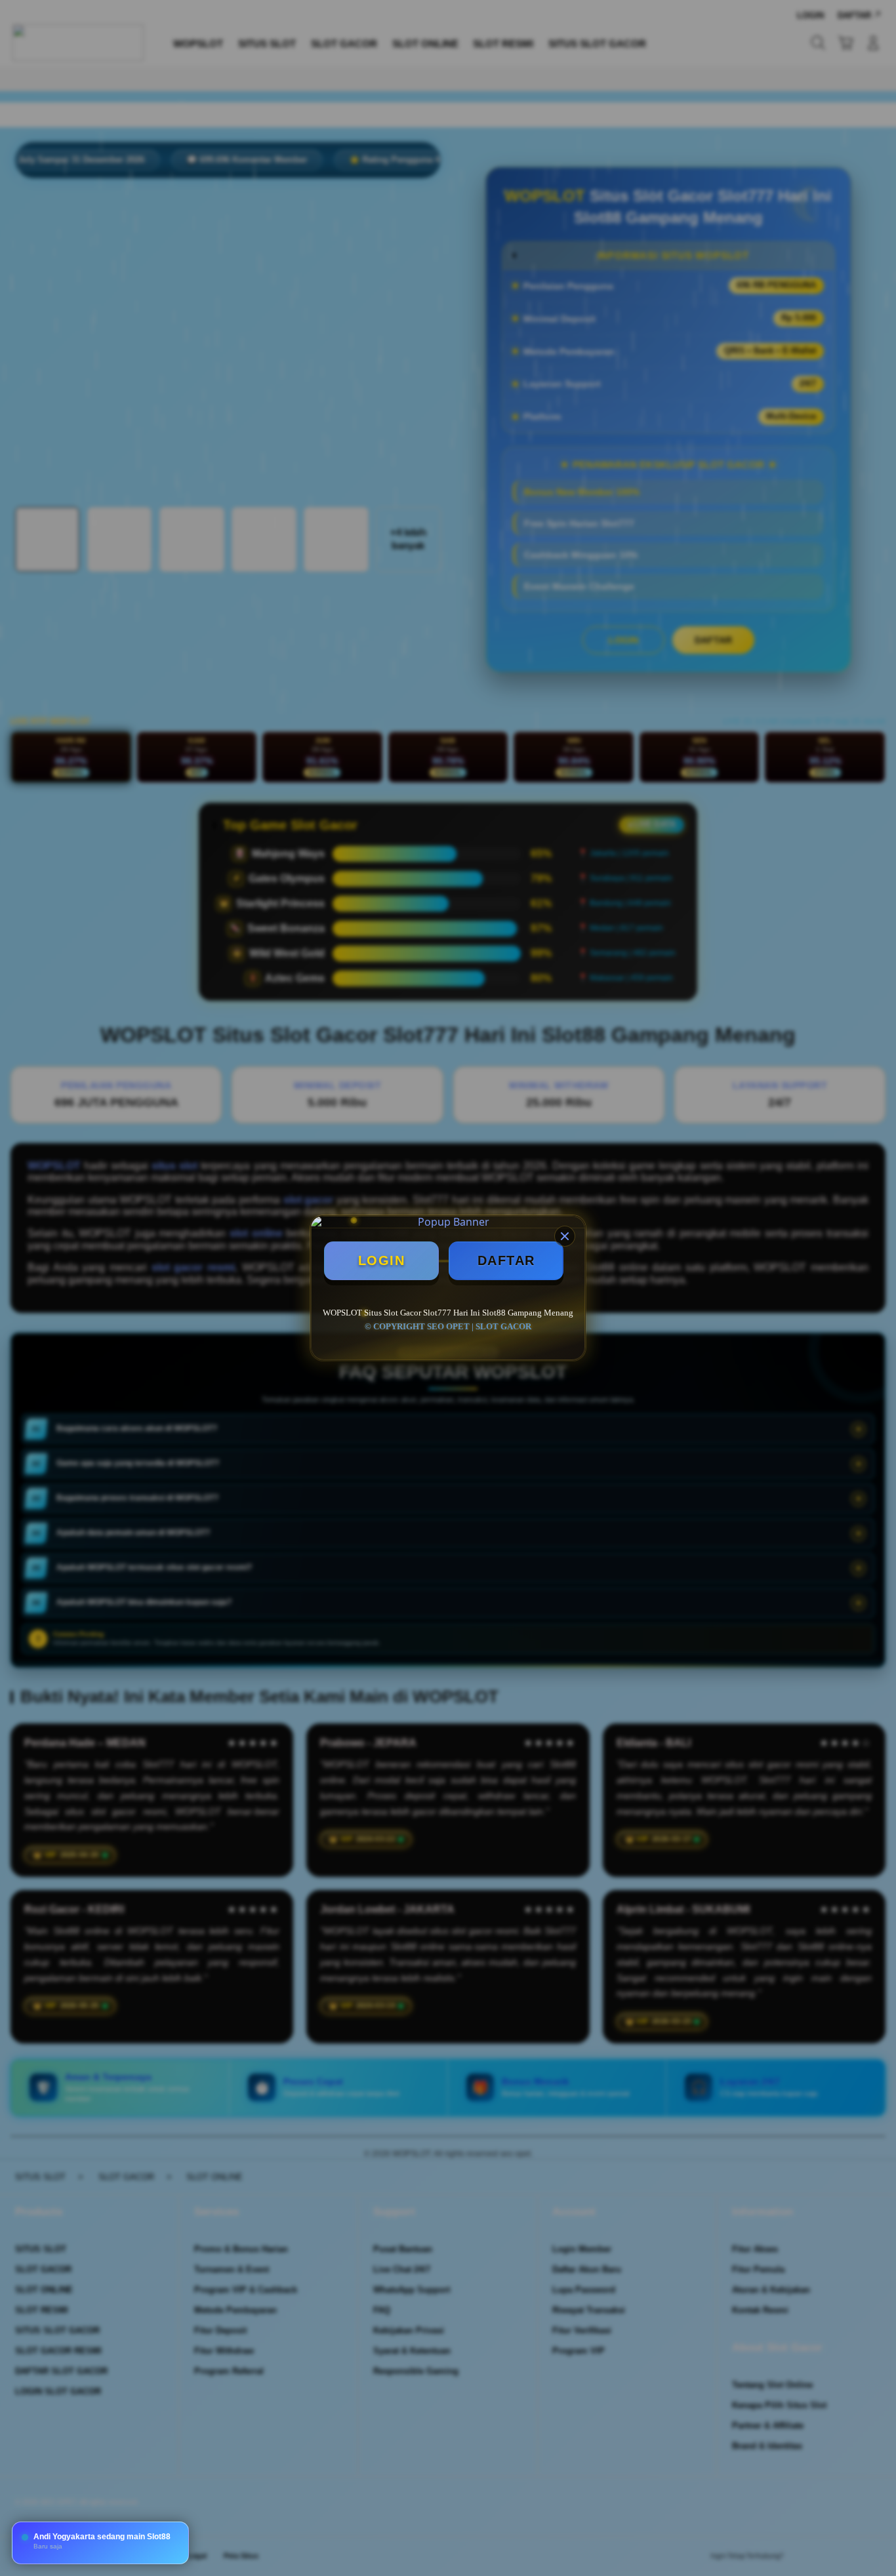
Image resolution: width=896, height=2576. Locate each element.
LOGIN (382, 1260)
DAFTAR (506, 1260)
